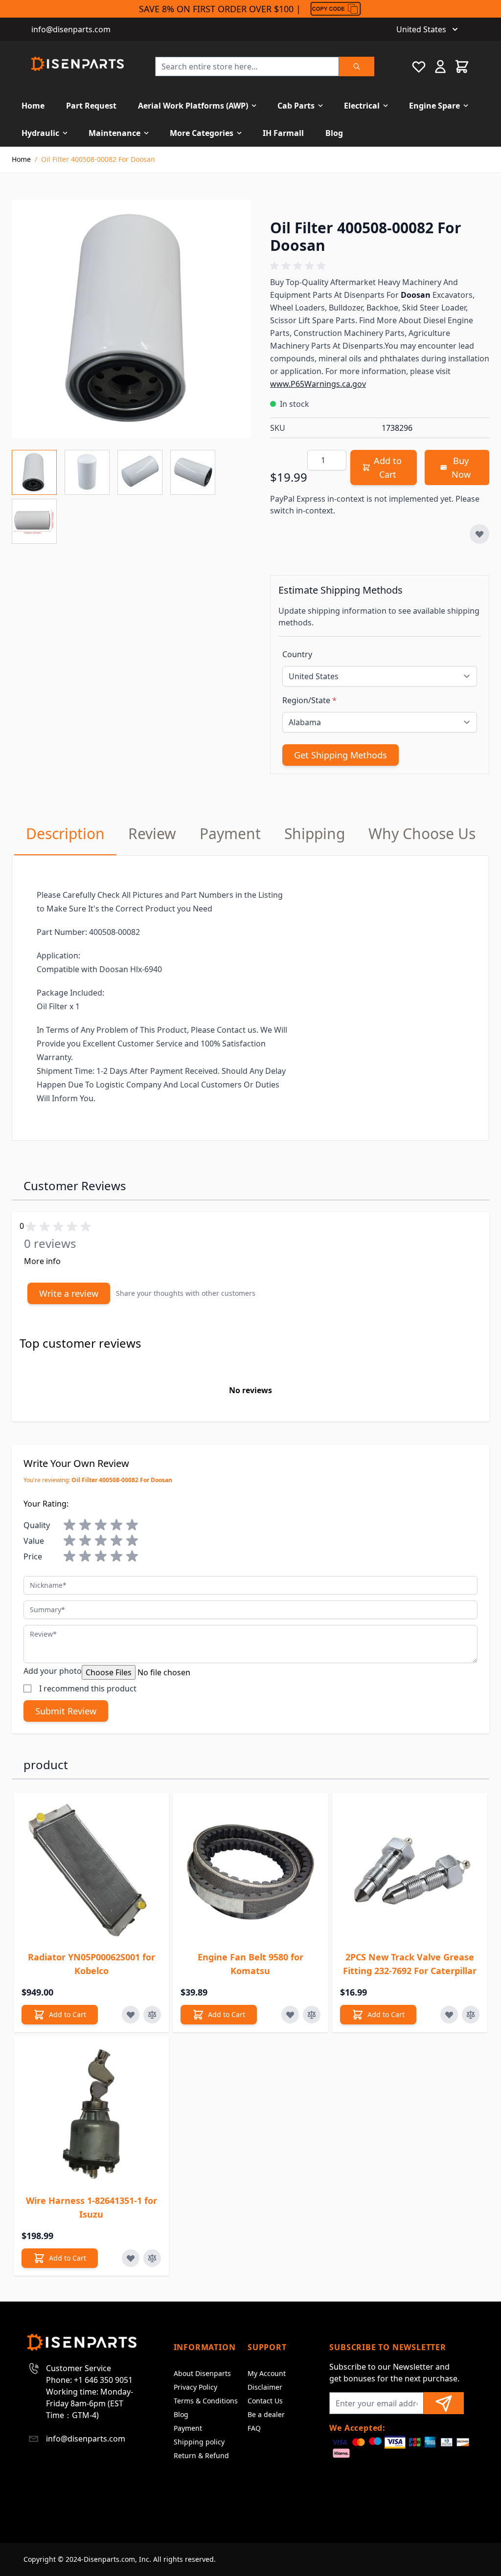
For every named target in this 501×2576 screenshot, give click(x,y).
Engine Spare (434, 106)
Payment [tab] (230, 833)
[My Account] (440, 67)
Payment (188, 2428)
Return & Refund (201, 2455)
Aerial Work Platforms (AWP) (193, 106)
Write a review (69, 1293)
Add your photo (53, 1671)
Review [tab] (152, 833)
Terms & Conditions (206, 2401)
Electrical (362, 106)
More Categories (202, 133)
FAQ (254, 2428)
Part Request (91, 106)
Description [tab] (65, 833)
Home (33, 106)
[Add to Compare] (152, 2015)
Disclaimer (265, 2387)
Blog (334, 133)
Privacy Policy (195, 2387)
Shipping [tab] (315, 833)
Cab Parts (296, 106)
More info (42, 1261)
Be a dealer (266, 2414)
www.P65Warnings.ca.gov (318, 384)
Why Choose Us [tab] (422, 833)
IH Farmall (283, 133)
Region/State (309, 700)
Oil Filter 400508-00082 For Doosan (98, 159)
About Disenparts (202, 2373)
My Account (267, 2373)
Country (297, 654)
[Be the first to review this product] (380, 266)
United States (421, 29)
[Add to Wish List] (479, 534)
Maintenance (114, 133)
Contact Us (265, 2401)
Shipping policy (199, 2442)
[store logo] (78, 64)
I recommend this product (88, 1688)
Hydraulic (40, 133)
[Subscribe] (444, 2403)
